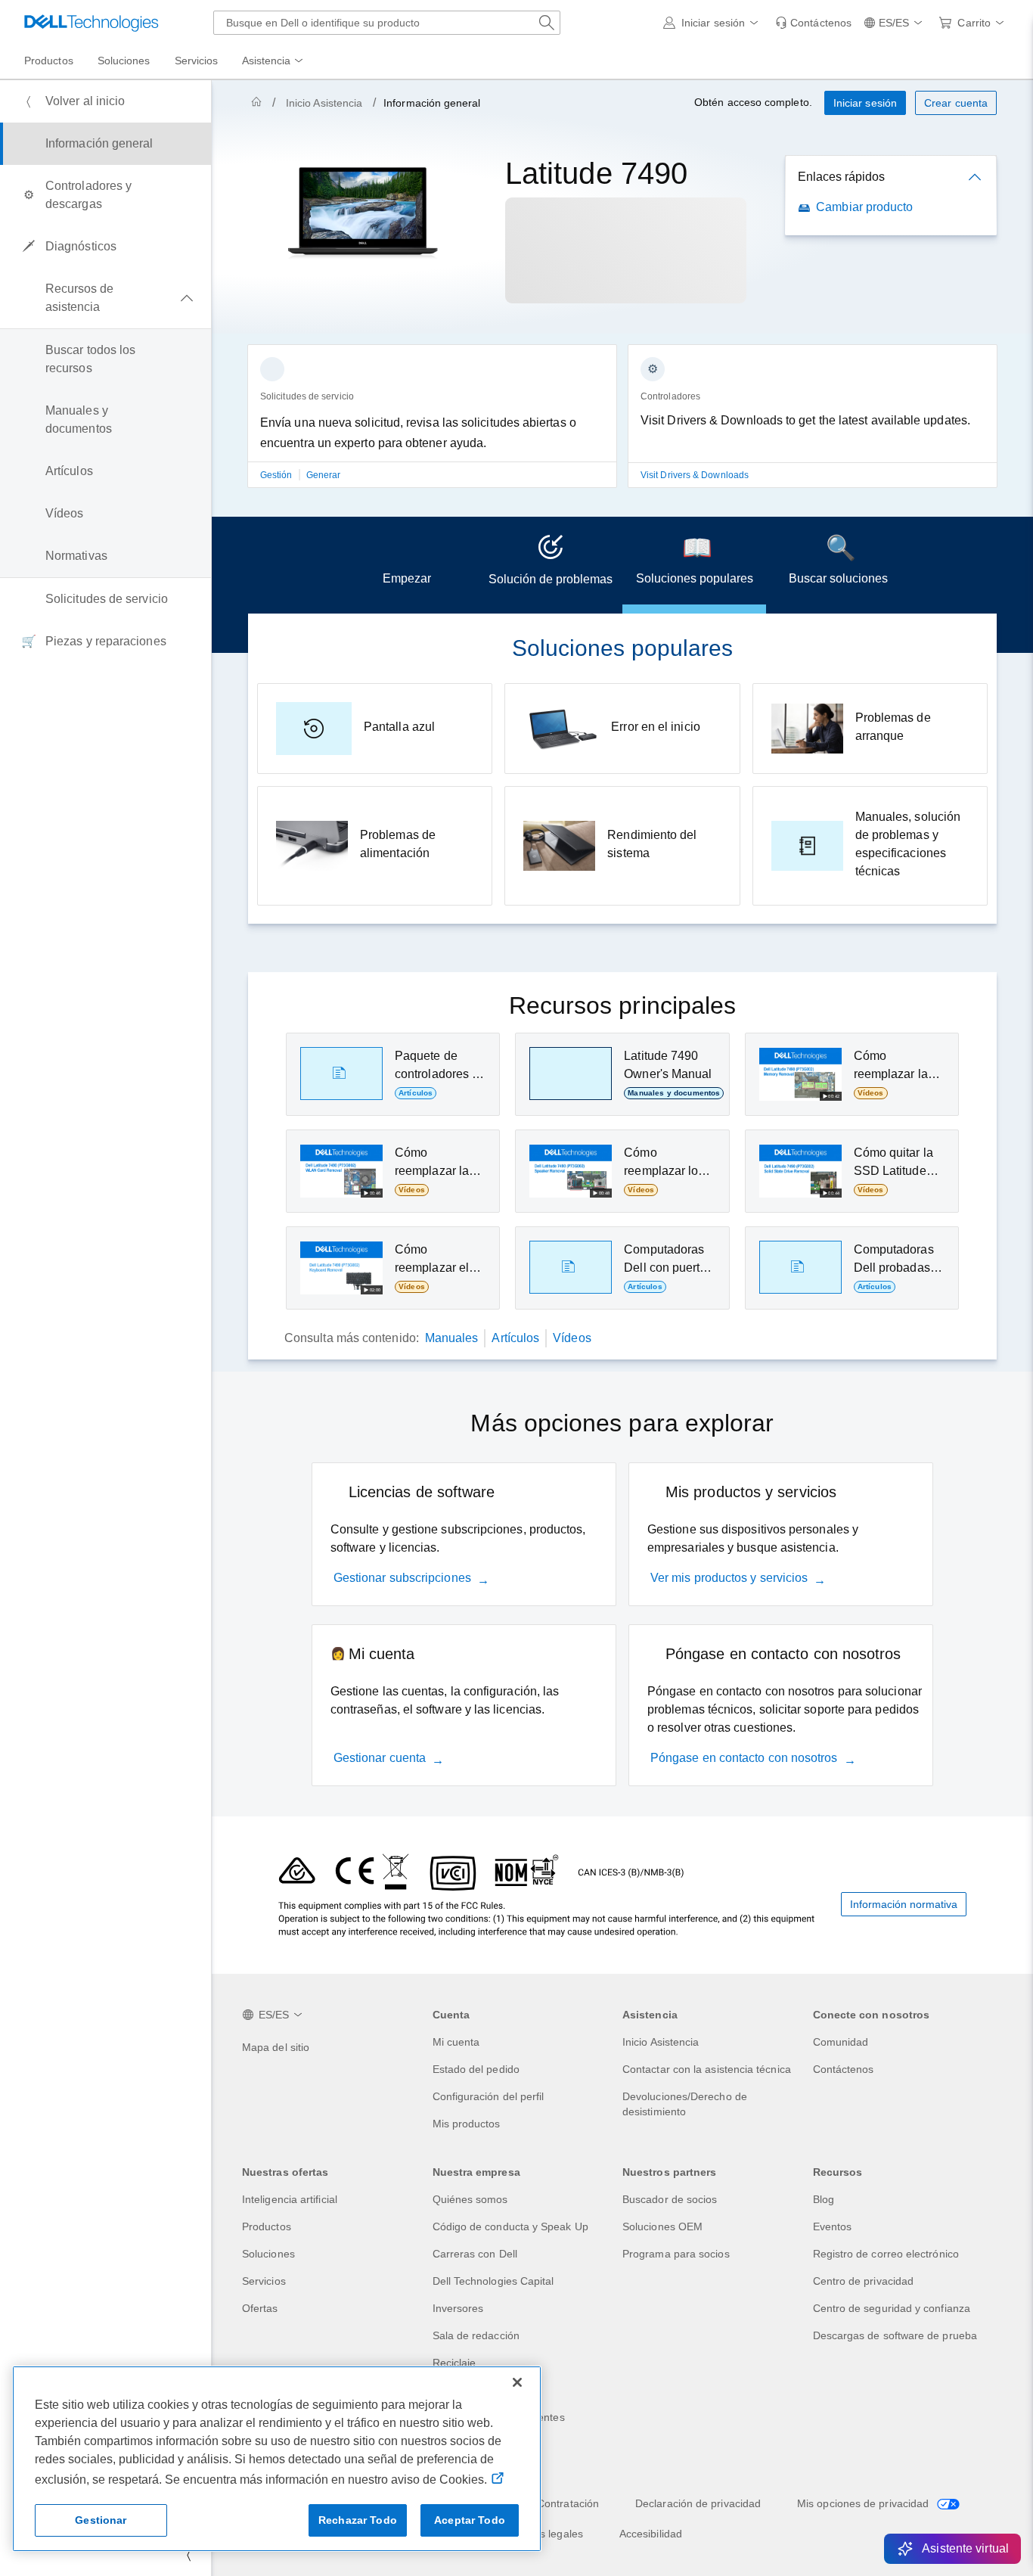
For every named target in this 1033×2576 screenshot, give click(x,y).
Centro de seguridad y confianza (892, 2308)
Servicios (264, 2281)
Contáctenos (844, 2069)
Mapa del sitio (276, 2047)
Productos (267, 2226)
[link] (813, 23)
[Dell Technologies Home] (92, 23)
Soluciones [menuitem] (124, 61)
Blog (824, 2199)
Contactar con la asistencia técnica (707, 2069)
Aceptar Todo (470, 2520)
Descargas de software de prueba (895, 2335)
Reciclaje (454, 2363)
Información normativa (904, 1904)
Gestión (278, 475)
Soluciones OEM (662, 2226)
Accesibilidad (651, 2534)
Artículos (515, 1338)
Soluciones (268, 2254)
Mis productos (467, 2124)
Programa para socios (676, 2254)
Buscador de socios (670, 2199)
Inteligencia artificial (290, 2199)
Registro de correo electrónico (886, 2254)
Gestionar (101, 2520)
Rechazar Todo (358, 2520)
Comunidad (841, 2042)
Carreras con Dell (475, 2254)
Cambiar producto (864, 207)
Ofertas (260, 2308)
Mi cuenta (456, 2042)
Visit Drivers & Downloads (695, 475)
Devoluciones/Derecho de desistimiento (685, 2104)
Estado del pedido (476, 2069)
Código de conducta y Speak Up (510, 2226)
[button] (713, 23)
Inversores (458, 2308)
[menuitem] (274, 61)
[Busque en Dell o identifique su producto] (547, 23)
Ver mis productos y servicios (729, 1578)
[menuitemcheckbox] (105, 298)
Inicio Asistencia (324, 103)
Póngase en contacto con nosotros (744, 1758)
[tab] (407, 565)
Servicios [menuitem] (197, 61)
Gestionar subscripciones (402, 1578)
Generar (324, 475)
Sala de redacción (476, 2335)
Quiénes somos (470, 2199)
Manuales (452, 1338)
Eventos (833, 2226)
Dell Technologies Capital (493, 2281)
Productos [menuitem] (49, 61)
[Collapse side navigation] (188, 2555)
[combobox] (387, 23)
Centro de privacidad (864, 2281)
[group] (432, 425)
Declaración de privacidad (698, 2503)
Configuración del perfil (489, 2096)
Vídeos (572, 1338)
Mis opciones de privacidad (864, 2503)
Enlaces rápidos (841, 177)
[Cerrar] (517, 2382)
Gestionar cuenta (380, 1758)
